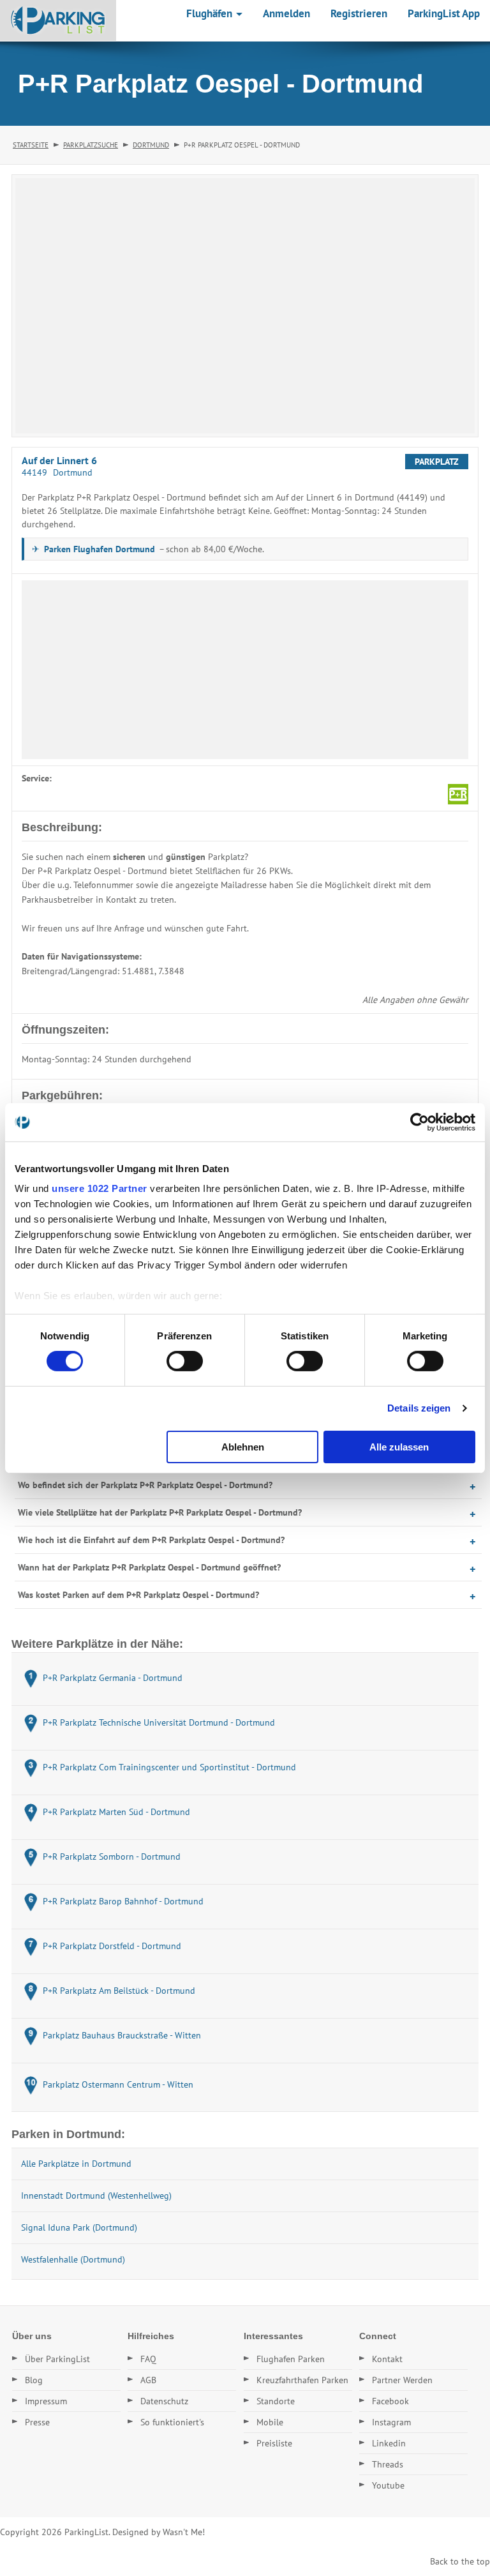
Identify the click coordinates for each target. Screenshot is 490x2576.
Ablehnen (243, 1447)
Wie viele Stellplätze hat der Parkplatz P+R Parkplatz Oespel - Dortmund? (160, 1512)
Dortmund (151, 145)
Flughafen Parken (291, 2359)
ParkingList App (444, 13)
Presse (37, 2422)
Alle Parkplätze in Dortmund (76, 2164)
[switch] (185, 1361)
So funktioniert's (172, 2422)
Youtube (388, 2485)
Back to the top (460, 2561)
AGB (148, 2380)
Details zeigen (419, 1408)
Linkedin (389, 2443)
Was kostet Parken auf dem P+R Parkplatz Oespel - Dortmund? (138, 1595)
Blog (34, 2380)
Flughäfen (211, 13)
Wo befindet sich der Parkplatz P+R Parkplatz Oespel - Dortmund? (145, 1485)
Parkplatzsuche (91, 145)
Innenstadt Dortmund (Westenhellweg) (96, 2196)
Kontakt (387, 2359)
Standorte (276, 2401)
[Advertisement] (245, 670)
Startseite (31, 145)
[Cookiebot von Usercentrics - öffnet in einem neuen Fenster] (419, 1122)
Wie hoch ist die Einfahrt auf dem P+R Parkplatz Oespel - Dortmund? (151, 1540)
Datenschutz (164, 2401)
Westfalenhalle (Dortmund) (73, 2259)
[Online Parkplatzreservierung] (58, 20)
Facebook (390, 2401)
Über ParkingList (57, 2359)
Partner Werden (402, 2380)
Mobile (270, 2422)
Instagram (391, 2422)
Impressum (46, 2401)
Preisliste (274, 2443)
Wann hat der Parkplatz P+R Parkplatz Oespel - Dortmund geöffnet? (149, 1567)
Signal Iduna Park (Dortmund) (79, 2227)
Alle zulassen (399, 1447)
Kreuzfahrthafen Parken (302, 2380)
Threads (388, 2464)
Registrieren (359, 13)
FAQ (148, 2359)
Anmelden (286, 13)
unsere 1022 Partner (100, 1188)
